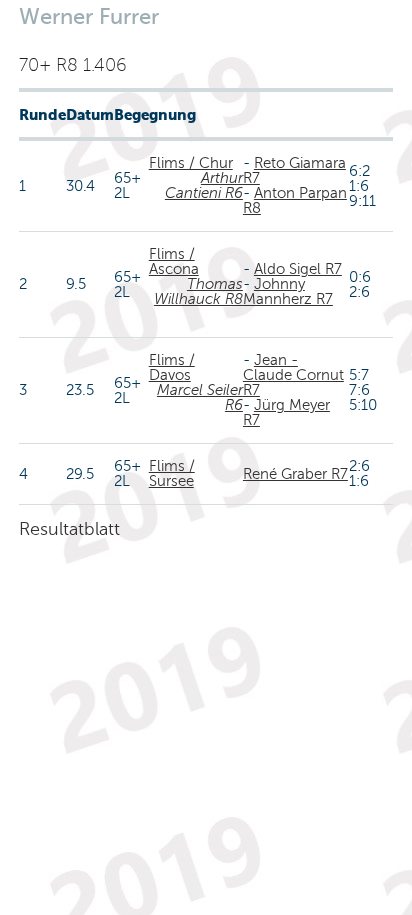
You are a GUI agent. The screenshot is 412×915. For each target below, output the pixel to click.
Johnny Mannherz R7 (288, 291)
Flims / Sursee (172, 473)
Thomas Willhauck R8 (198, 291)
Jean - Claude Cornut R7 (293, 375)
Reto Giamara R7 (294, 170)
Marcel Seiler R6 (200, 397)
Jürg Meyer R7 (286, 412)
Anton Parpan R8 (295, 200)
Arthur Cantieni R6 (204, 185)
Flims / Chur (191, 163)
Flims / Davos (172, 367)
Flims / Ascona (174, 261)
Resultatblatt (69, 529)
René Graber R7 (295, 474)
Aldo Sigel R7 (298, 269)
